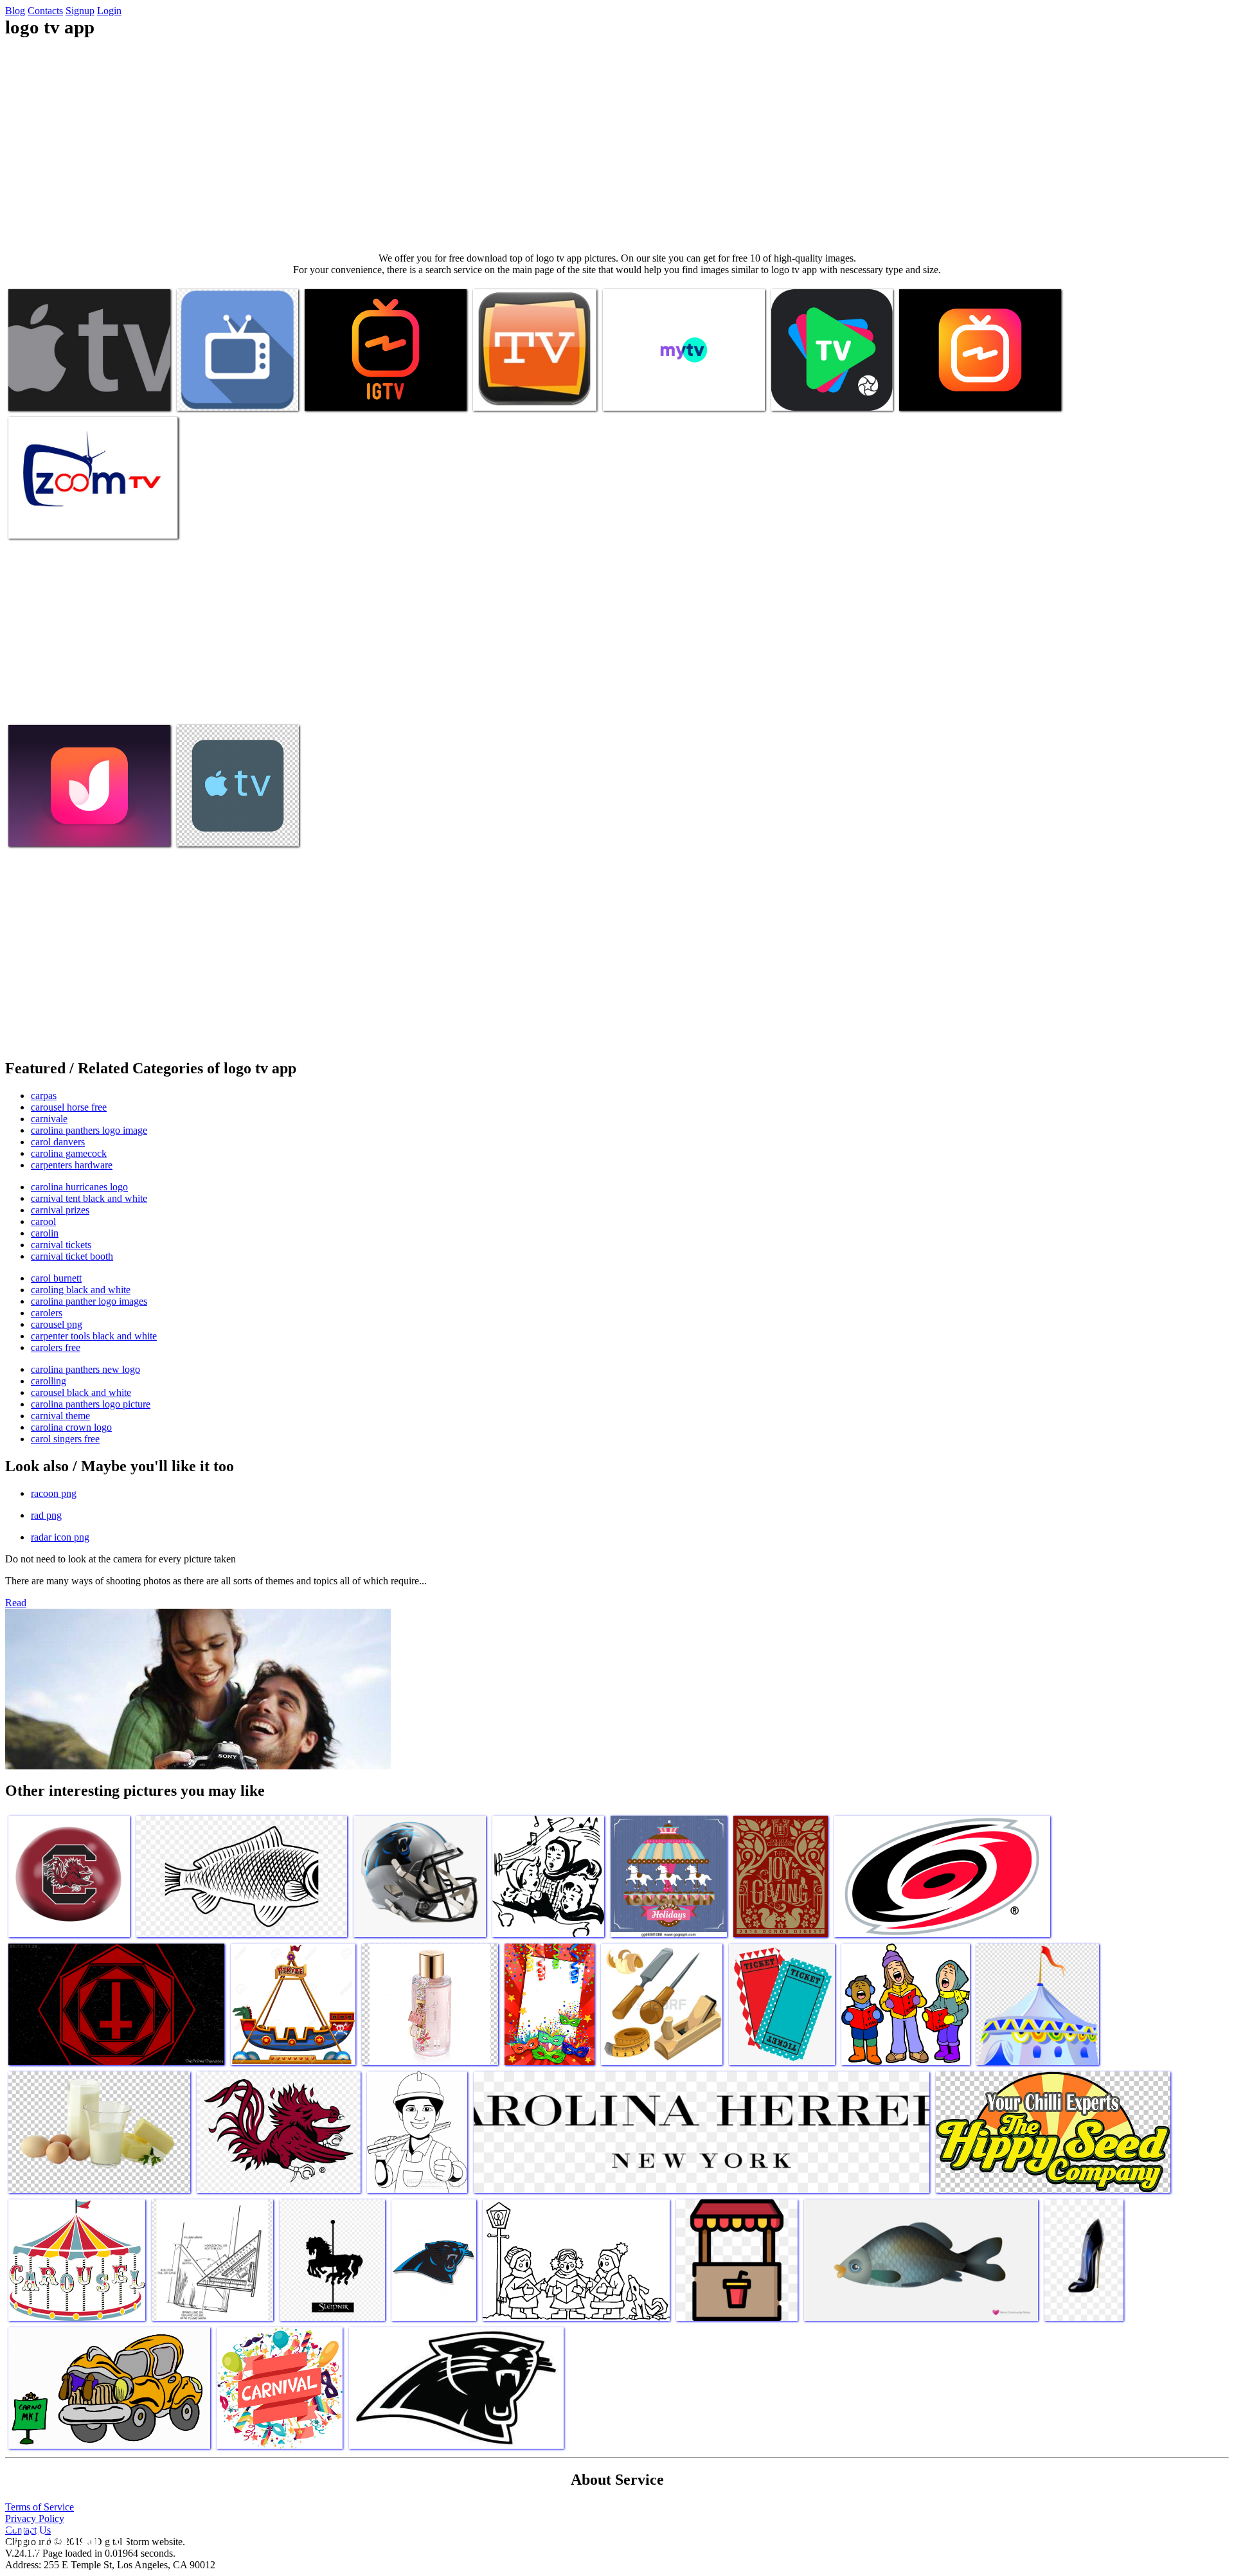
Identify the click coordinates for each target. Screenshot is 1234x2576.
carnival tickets (61, 1245)
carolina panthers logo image (89, 1130)
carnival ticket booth (72, 1256)
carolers (47, 1313)
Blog (15, 11)
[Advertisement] (617, 145)
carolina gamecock (69, 1153)
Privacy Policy (35, 2518)
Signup (80, 11)
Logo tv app (34, 393)
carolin (45, 1233)
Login (109, 11)
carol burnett (56, 1278)
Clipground (64, 2537)
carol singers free (65, 1439)
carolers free (56, 1347)
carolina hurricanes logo (79, 1187)
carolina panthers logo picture (91, 1404)
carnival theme (60, 1416)
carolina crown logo (71, 1427)
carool (43, 1221)
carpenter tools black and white (94, 1336)
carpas (44, 1096)
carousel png (57, 1324)
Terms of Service (40, 2507)
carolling (49, 1381)
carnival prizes (60, 1210)
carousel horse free (69, 1107)
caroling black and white (81, 1290)
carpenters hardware (72, 1165)
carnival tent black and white (89, 1198)
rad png (46, 1515)
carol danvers (58, 1142)
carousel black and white (81, 1392)
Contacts (45, 11)
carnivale (49, 1119)
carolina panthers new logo (85, 1369)
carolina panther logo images (89, 1301)
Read (16, 1603)
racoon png (54, 1493)
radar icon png (60, 1537)
